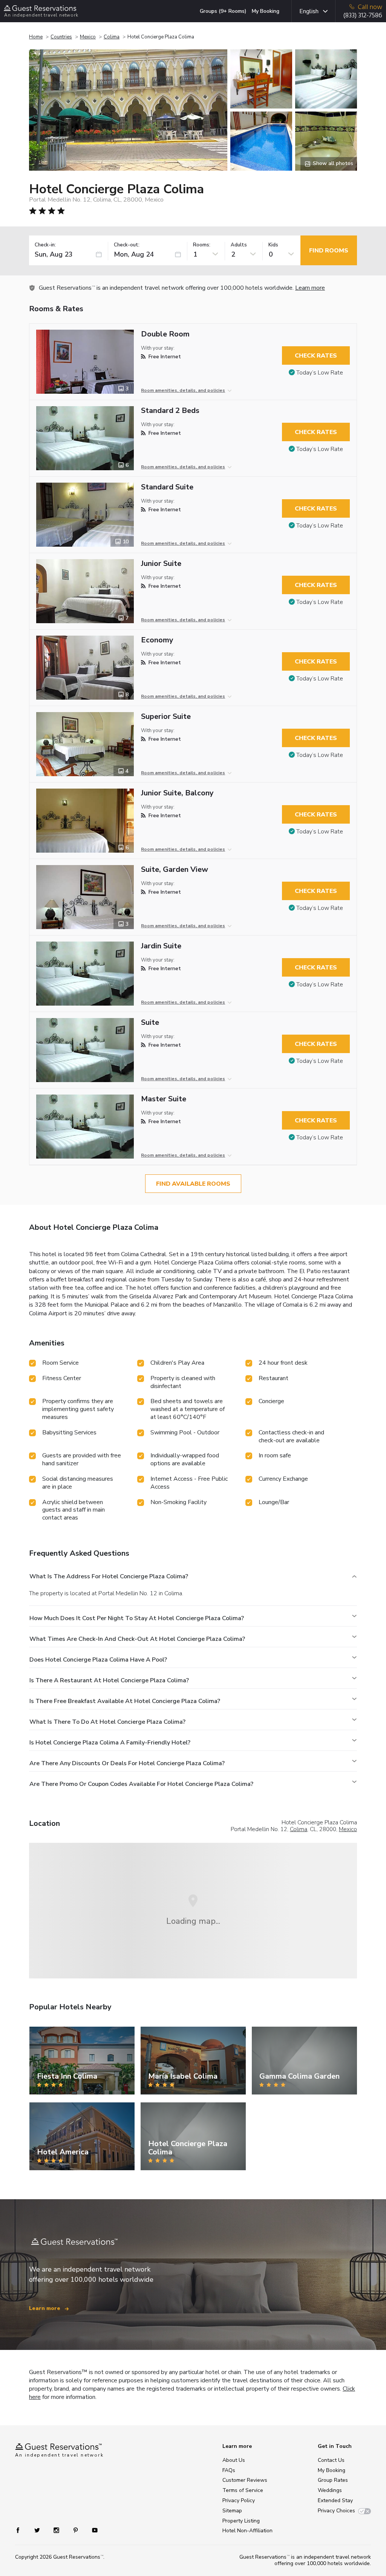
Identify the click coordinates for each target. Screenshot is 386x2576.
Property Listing (241, 2521)
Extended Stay (335, 2500)
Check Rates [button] (316, 356)
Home (36, 37)
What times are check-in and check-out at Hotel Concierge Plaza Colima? (137, 1639)
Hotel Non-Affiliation (247, 2531)
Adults (239, 245)
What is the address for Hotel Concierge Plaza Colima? (109, 1576)
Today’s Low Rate (320, 373)
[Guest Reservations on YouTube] (92, 2529)
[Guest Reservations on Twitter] (38, 2529)
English (309, 11)
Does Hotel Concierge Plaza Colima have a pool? (98, 1660)
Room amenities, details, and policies (183, 390)
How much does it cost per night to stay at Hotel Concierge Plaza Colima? (137, 1618)
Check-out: (127, 245)
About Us (234, 2460)
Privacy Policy (239, 2500)
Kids (273, 245)
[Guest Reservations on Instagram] (57, 2529)
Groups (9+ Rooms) (223, 11)
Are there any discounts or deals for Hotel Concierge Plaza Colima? (127, 1763)
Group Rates (333, 2480)
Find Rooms (329, 251)
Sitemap (232, 2511)
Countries (61, 37)
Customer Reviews (245, 2480)
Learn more (310, 288)
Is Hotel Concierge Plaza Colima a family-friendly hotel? (110, 1743)
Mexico (88, 37)
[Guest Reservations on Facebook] (22, 2529)
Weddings (330, 2490)
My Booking (266, 11)
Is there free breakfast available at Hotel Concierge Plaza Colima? (125, 1701)
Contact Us (331, 2460)
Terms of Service (243, 2490)
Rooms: (202, 245)
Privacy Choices (336, 2511)
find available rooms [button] (193, 1184)
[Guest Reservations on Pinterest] (76, 2529)
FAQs (229, 2470)
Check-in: (45, 245)
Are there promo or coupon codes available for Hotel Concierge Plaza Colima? (141, 1784)
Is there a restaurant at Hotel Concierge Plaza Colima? (109, 1680)
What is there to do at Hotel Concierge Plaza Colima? (107, 1722)
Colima (112, 37)
